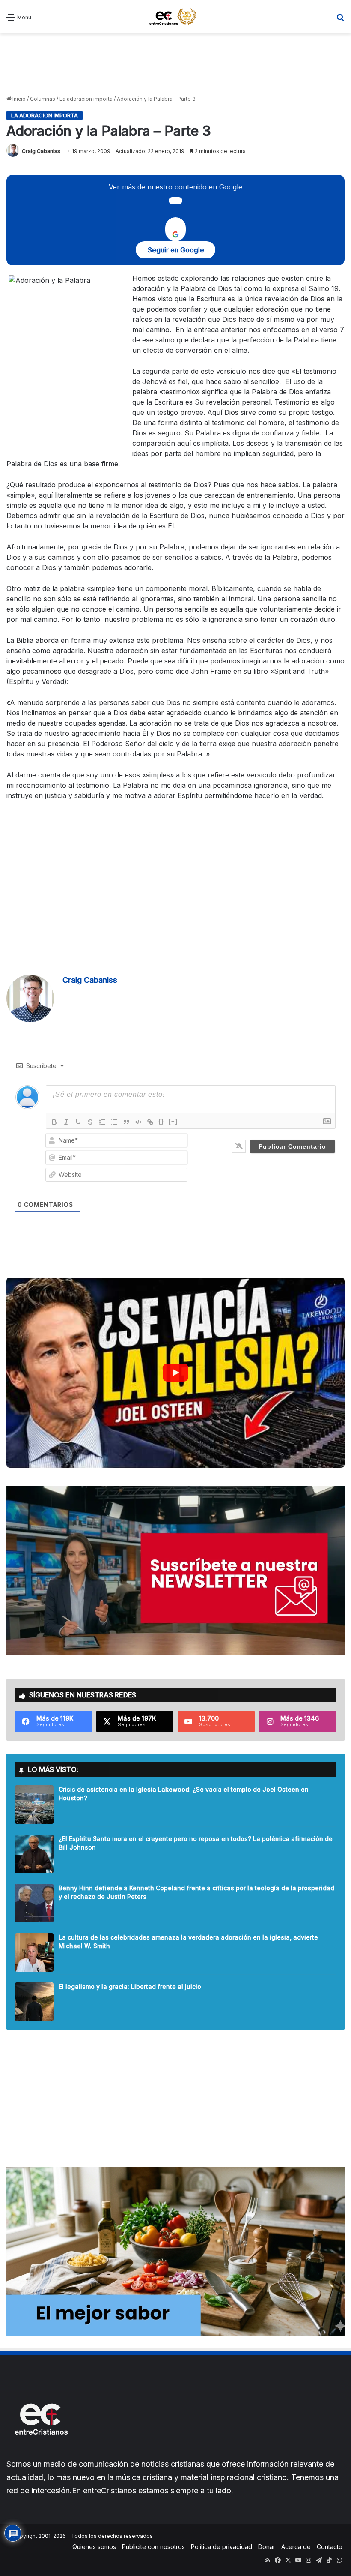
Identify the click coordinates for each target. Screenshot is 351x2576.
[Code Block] (138, 1122)
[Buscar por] (340, 20)
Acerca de (296, 2547)
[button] (175, 1373)
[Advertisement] (175, 63)
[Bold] (54, 1122)
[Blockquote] (126, 1122)
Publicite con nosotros (153, 2547)
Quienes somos (94, 2547)
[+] (173, 1121)
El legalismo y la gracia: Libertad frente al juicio (130, 1987)
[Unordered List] (114, 1122)
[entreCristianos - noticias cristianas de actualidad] (175, 17)
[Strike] (90, 1122)
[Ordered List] (102, 1122)
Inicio (18, 99)
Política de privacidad (222, 2547)
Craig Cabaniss (41, 151)
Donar (267, 2547)
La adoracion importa (86, 99)
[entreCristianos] (41, 2453)
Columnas (43, 99)
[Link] (150, 1122)
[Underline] (78, 1122)
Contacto (330, 2547)
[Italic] (66, 1122)
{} (161, 1121)
